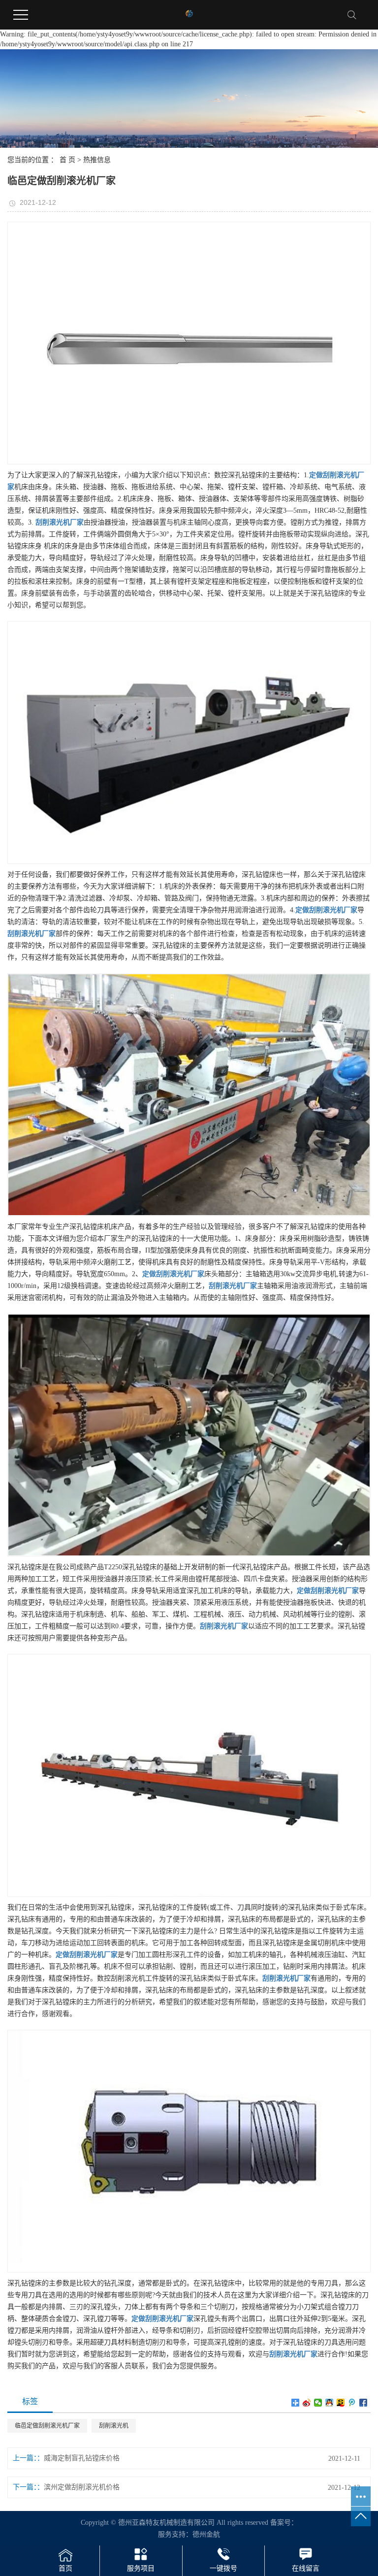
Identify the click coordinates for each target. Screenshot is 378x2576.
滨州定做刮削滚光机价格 (82, 2487)
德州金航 (206, 2534)
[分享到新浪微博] (307, 2403)
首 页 (67, 160)
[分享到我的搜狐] (341, 2403)
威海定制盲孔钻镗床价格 (82, 2458)
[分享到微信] (318, 2403)
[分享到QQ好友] (330, 2403)
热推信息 (97, 160)
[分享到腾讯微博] (352, 2403)
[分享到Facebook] (363, 2403)
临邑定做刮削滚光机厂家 (47, 2426)
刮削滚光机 (114, 2426)
